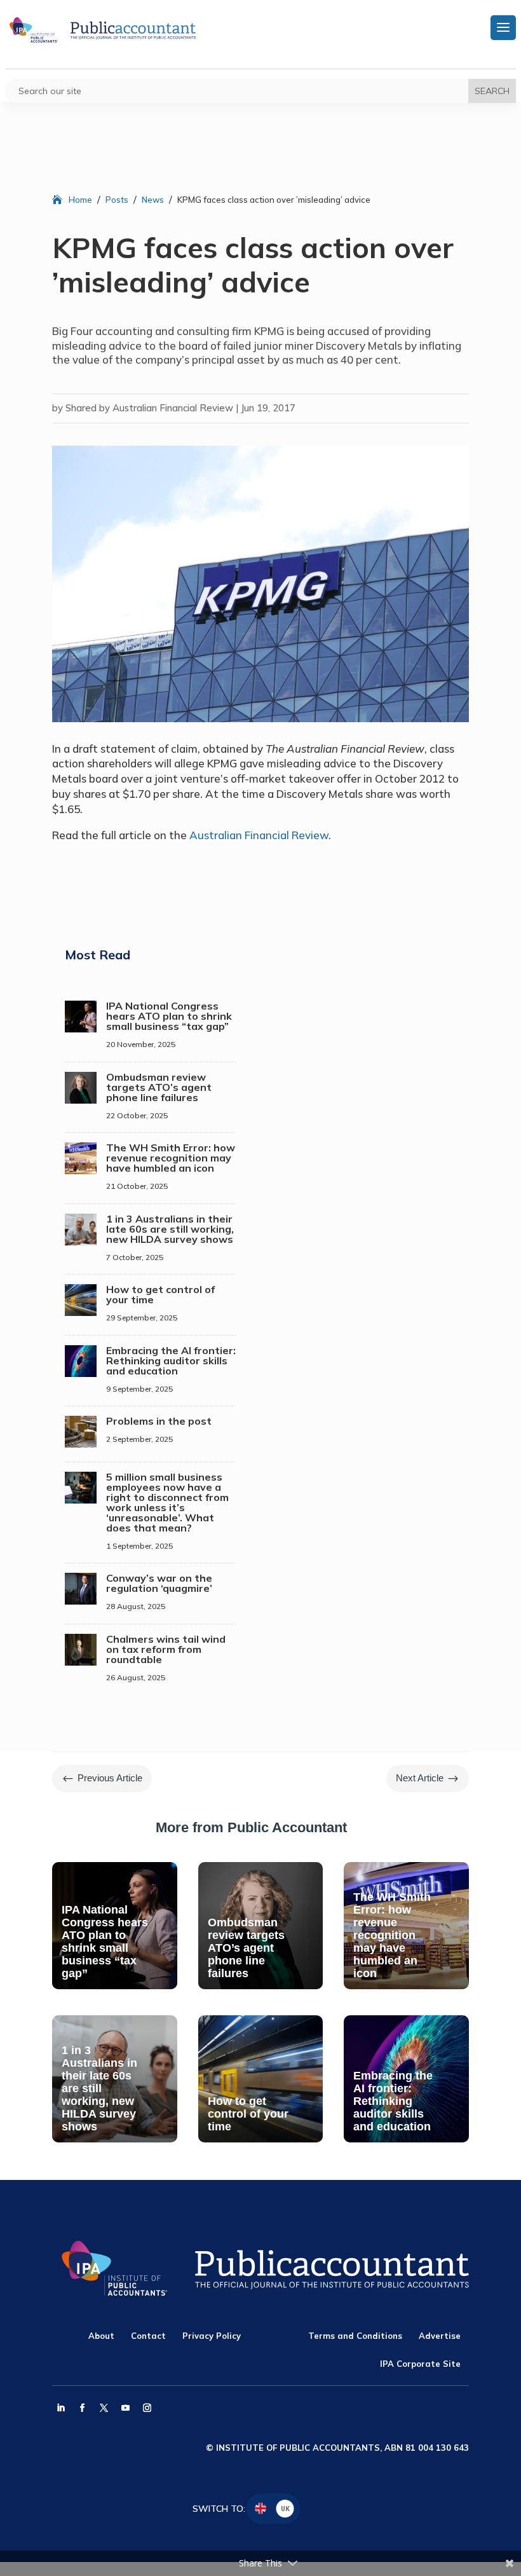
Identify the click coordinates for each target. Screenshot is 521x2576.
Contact (148, 2336)
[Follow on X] (104, 2408)
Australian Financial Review (259, 835)
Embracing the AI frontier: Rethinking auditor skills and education (171, 1360)
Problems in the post (159, 1421)
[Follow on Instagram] (147, 2408)
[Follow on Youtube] (125, 2408)
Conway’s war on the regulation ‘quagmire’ (159, 1583)
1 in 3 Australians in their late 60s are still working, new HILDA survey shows (170, 1229)
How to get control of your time (160, 1294)
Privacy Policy (212, 2336)
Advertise (440, 2336)
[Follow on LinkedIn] (60, 2408)
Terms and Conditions (355, 2336)
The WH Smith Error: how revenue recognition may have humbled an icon (171, 1158)
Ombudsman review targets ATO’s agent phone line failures (159, 1087)
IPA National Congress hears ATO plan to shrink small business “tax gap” (169, 1016)
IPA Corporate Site (420, 2364)
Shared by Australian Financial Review (149, 408)
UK (285, 2508)
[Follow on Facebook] (82, 2408)
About (101, 2336)
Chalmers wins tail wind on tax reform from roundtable (166, 1649)
